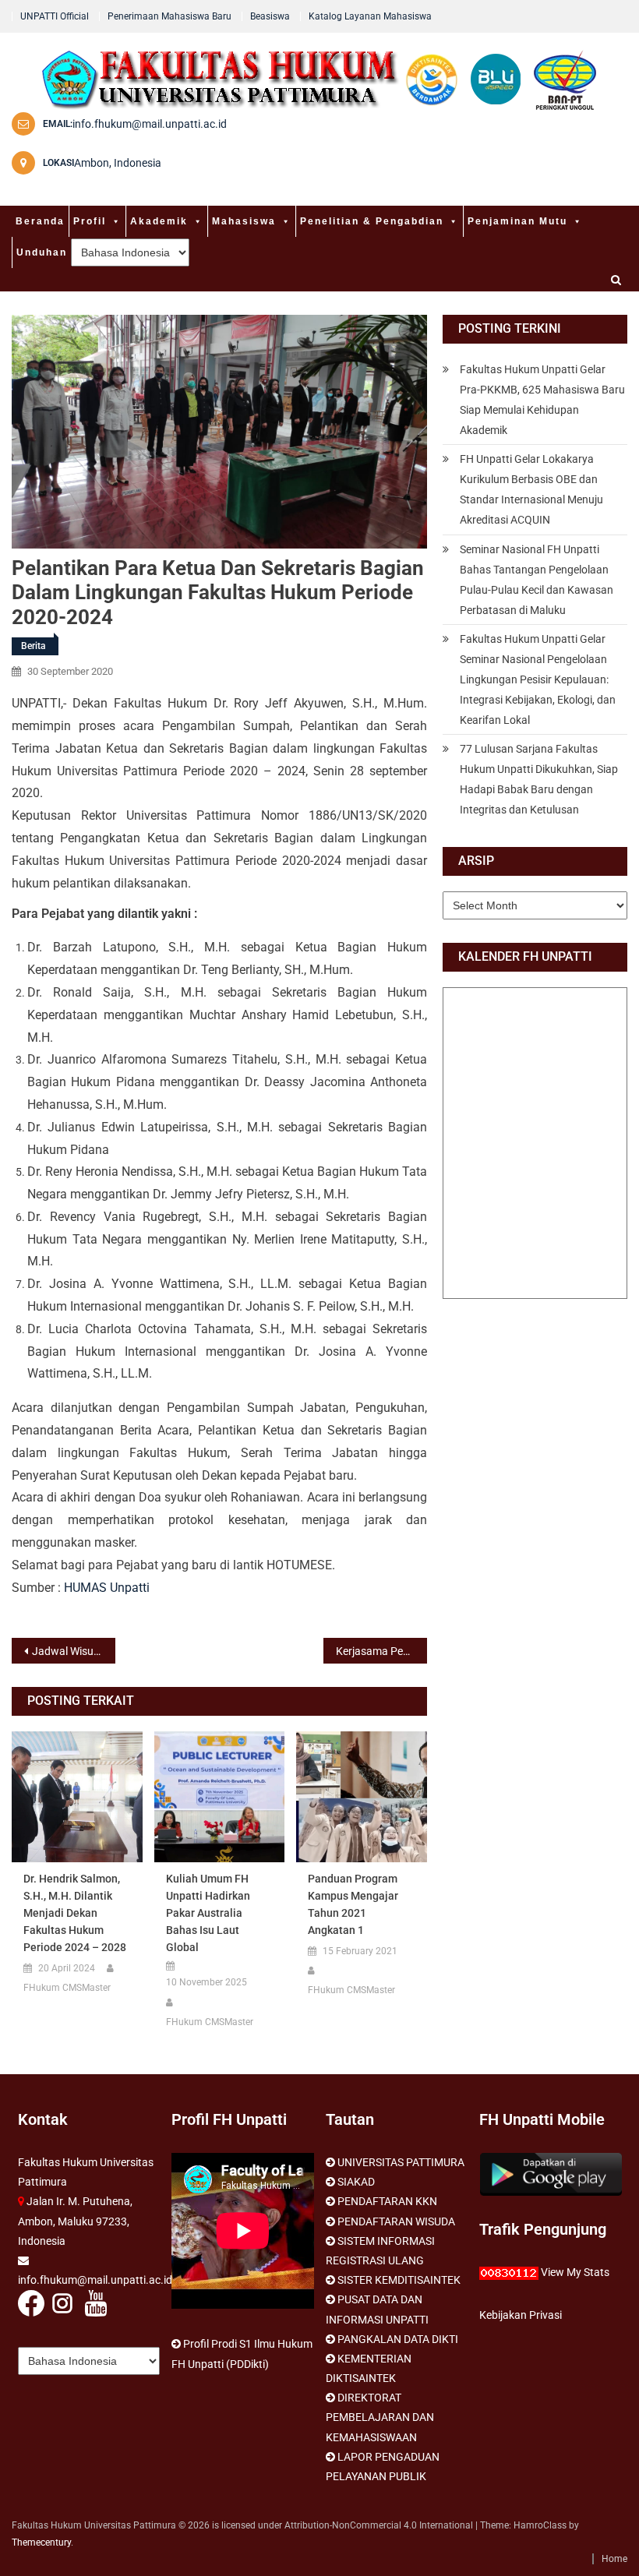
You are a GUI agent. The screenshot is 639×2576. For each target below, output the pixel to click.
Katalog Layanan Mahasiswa (370, 16)
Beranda (40, 221)
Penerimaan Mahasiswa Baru (169, 16)
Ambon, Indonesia (118, 163)
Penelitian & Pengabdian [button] (372, 221)
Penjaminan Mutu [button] (517, 221)
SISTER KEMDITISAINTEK (399, 2280)
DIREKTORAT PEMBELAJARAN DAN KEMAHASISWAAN (380, 2417)
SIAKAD (356, 2182)
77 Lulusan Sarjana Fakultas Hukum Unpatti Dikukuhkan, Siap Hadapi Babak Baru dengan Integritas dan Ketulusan (539, 779)
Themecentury (41, 2542)
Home (614, 2559)
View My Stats (575, 2272)
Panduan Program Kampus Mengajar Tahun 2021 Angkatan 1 (353, 1904)
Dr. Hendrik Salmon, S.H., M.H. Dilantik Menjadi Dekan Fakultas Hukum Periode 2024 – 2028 (75, 1913)
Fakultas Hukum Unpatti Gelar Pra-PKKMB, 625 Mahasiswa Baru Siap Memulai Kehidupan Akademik (542, 400)
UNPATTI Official (55, 16)
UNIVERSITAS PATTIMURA (401, 2162)
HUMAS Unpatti (107, 1588)
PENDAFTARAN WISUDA (396, 2221)
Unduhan (42, 252)
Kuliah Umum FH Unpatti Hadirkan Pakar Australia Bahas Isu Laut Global (208, 1913)
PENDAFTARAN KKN (387, 2201)
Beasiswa (270, 16)
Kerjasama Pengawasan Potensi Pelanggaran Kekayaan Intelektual (381, 1651)
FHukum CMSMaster (67, 1988)
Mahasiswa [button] (244, 221)
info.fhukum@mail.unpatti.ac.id (150, 124)
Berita (33, 646)
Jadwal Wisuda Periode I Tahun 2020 (74, 1651)
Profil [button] (90, 221)
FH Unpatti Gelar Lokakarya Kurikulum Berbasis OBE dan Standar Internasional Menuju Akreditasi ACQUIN (531, 489)
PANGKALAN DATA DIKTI (398, 2339)
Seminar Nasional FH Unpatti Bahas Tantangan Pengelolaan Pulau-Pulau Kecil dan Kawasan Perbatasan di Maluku (537, 580)
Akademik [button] (159, 221)
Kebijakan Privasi (521, 2315)
